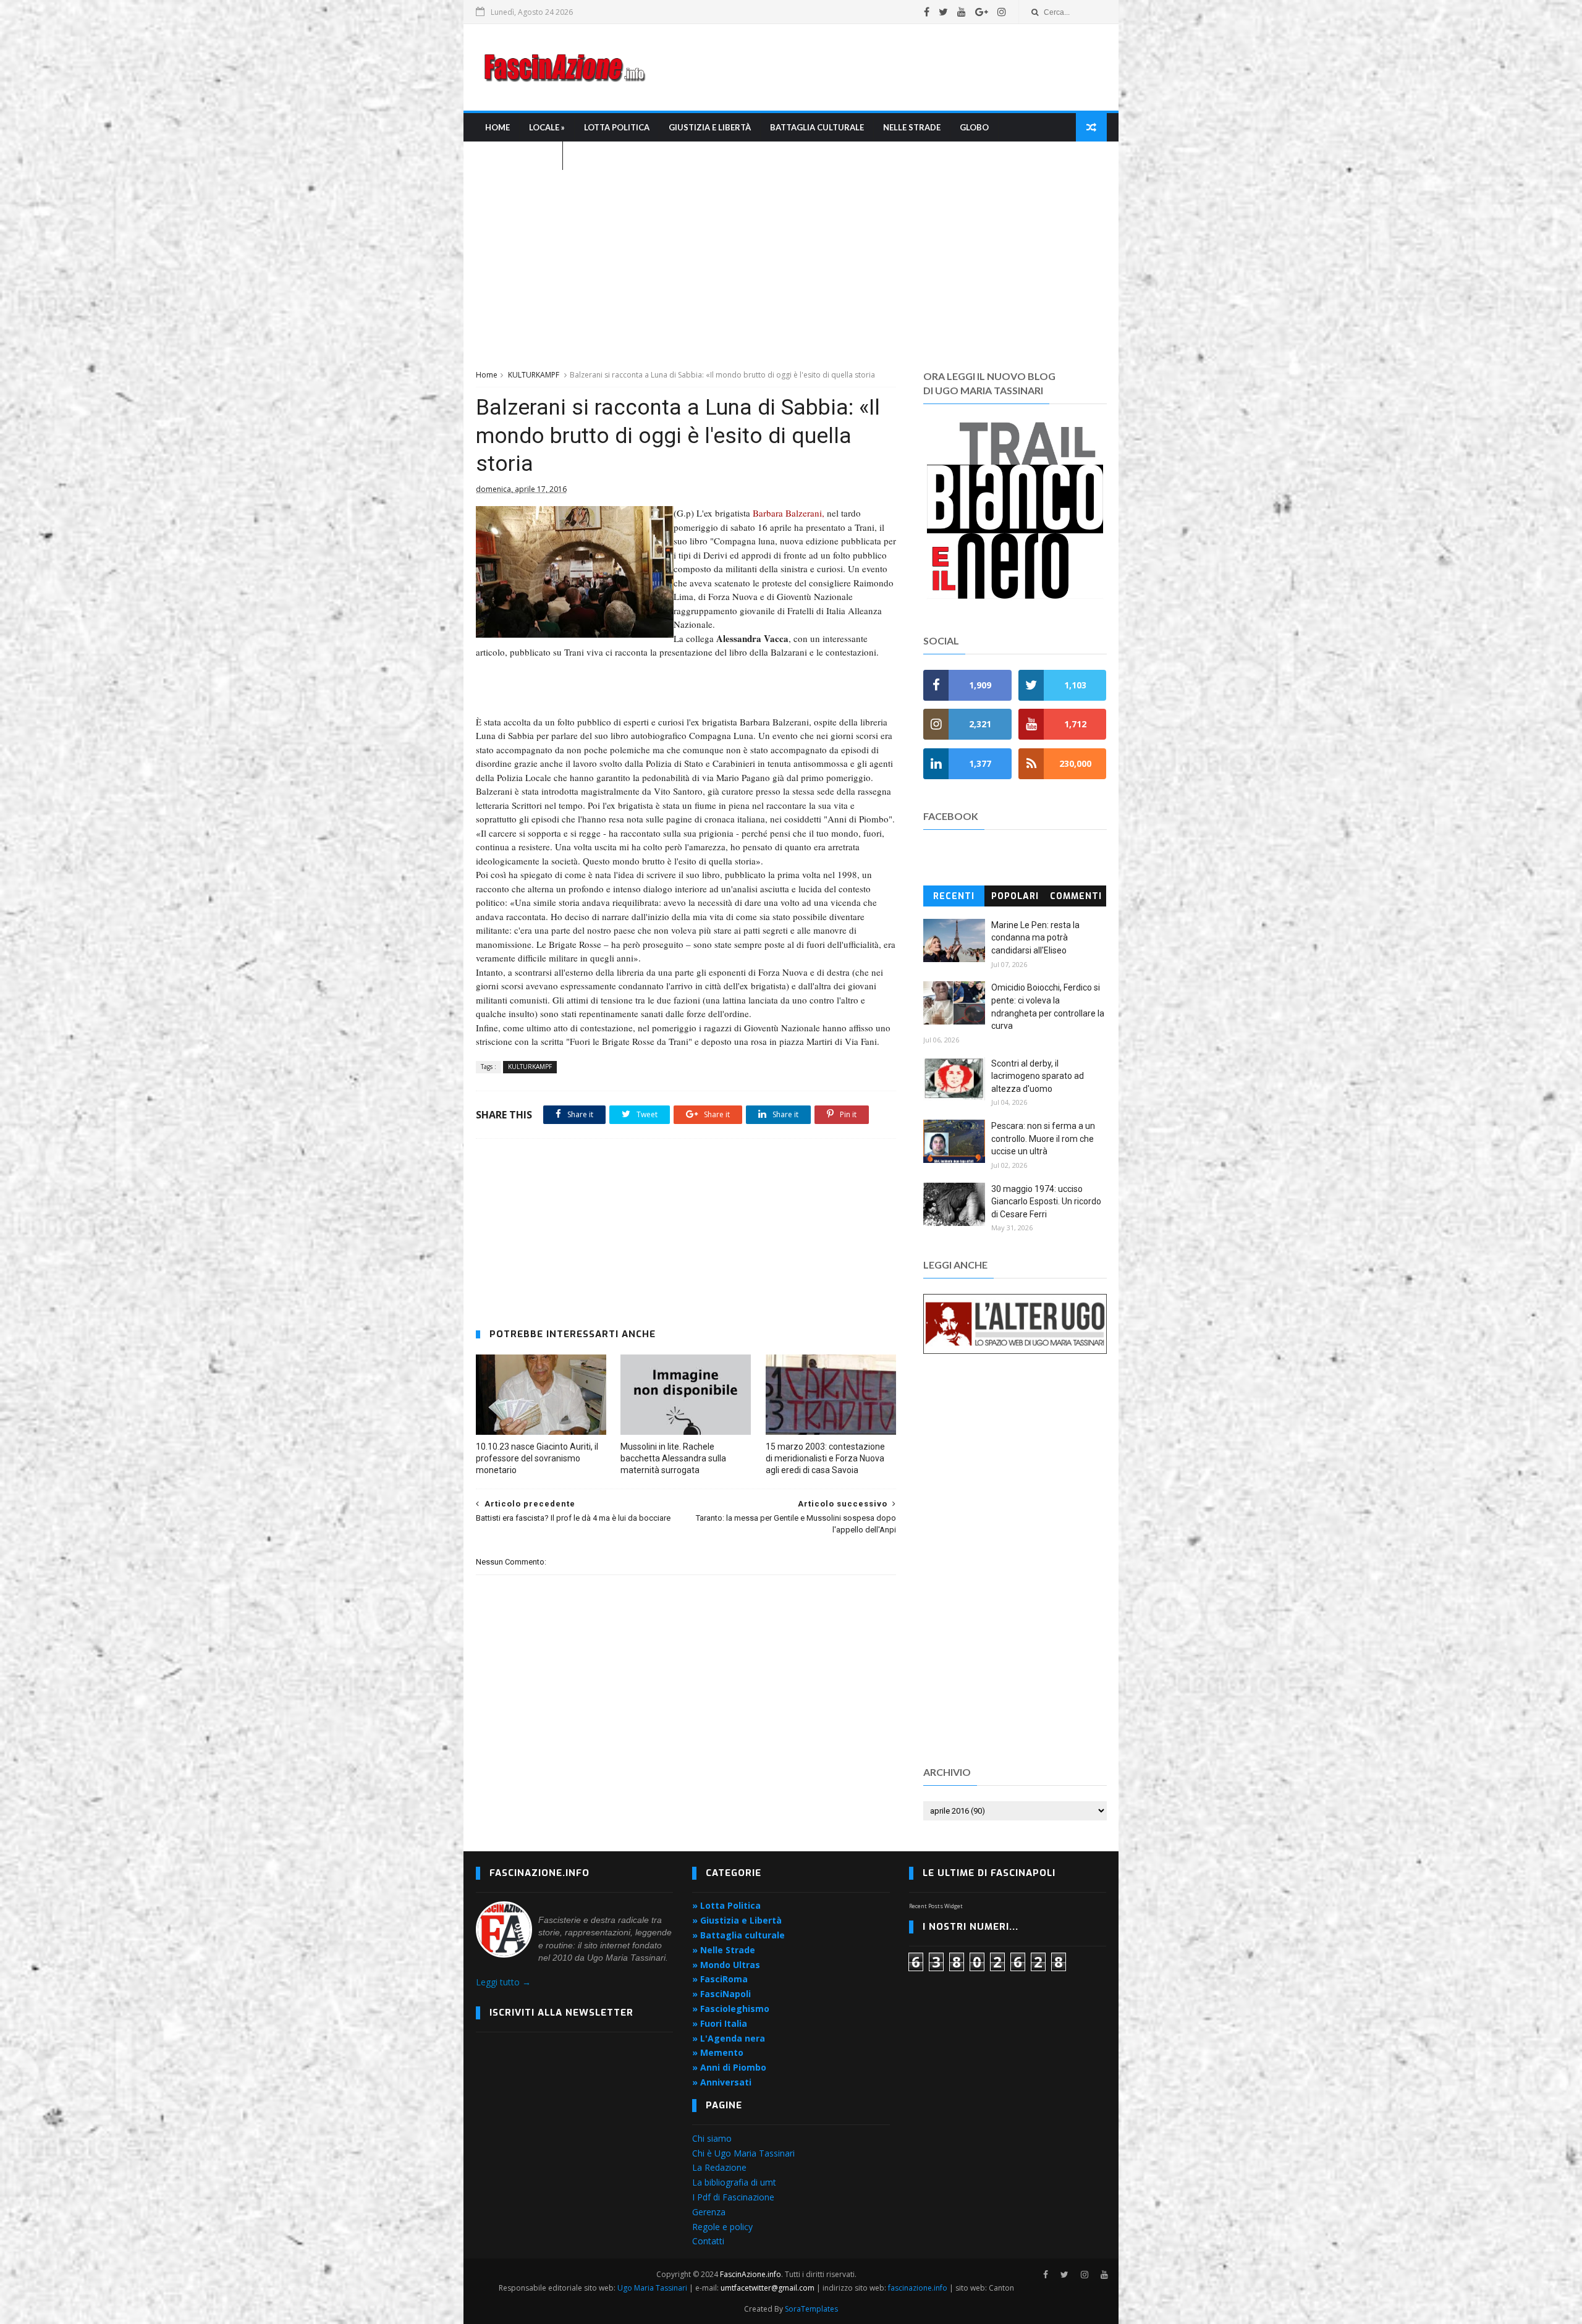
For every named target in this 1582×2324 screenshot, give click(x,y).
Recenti (954, 896)
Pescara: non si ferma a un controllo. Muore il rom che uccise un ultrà (1043, 1139)
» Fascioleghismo (731, 2009)
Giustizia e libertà (710, 127)
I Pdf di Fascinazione (733, 2197)
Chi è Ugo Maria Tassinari (743, 2153)
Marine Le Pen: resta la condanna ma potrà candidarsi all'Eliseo (1035, 938)
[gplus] (982, 12)
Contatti (708, 2241)
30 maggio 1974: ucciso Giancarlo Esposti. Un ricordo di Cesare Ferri (1046, 1202)
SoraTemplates (811, 2309)
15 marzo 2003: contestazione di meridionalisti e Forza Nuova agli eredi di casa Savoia (825, 1458)
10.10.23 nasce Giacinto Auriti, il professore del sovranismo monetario (537, 1458)
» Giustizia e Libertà (737, 1920)
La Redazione (719, 2167)
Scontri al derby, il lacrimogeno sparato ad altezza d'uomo (1038, 1076)
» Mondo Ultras (726, 1965)
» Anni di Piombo (729, 2067)
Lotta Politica (617, 127)
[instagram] (1002, 12)
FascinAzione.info (751, 2274)
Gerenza (709, 2212)
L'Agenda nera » (519, 156)
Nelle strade (912, 127)
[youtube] (962, 12)
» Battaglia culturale (738, 1935)
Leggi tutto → (503, 1982)
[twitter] (943, 12)
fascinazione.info (918, 2288)
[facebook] (927, 12)
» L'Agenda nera (729, 2038)
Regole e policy (722, 2227)
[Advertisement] (881, 67)
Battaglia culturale (817, 127)
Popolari (1015, 896)
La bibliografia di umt (734, 2182)
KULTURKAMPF (534, 375)
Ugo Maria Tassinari (652, 2288)
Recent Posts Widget (936, 1906)
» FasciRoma (720, 1979)
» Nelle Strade (724, 1950)
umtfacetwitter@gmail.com (768, 2288)
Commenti (1076, 896)
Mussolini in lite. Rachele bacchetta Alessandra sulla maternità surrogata (673, 1458)
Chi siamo (712, 2138)
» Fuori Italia (720, 2023)
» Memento (718, 2052)
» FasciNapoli (721, 1994)
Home (497, 127)
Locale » (547, 127)
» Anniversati (722, 2082)
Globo (974, 127)
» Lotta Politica (726, 1905)
